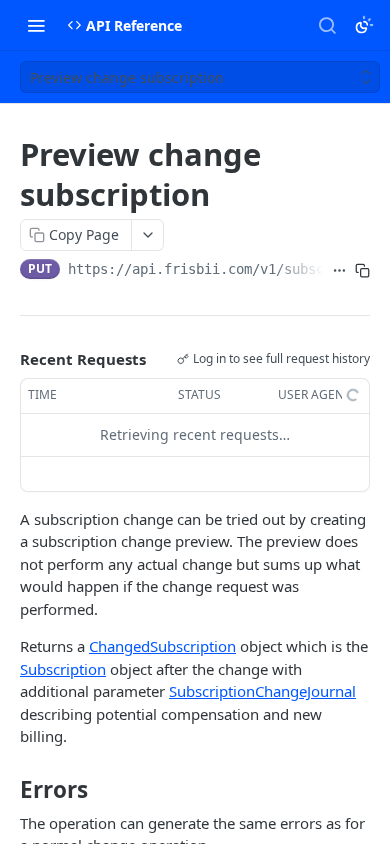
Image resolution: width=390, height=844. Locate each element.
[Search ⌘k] (327, 25)
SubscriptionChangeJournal (262, 691)
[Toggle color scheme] (364, 25)
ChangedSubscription (162, 646)
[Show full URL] (339, 271)
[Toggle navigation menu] (36, 25)
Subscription (63, 669)
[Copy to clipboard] (362, 271)
